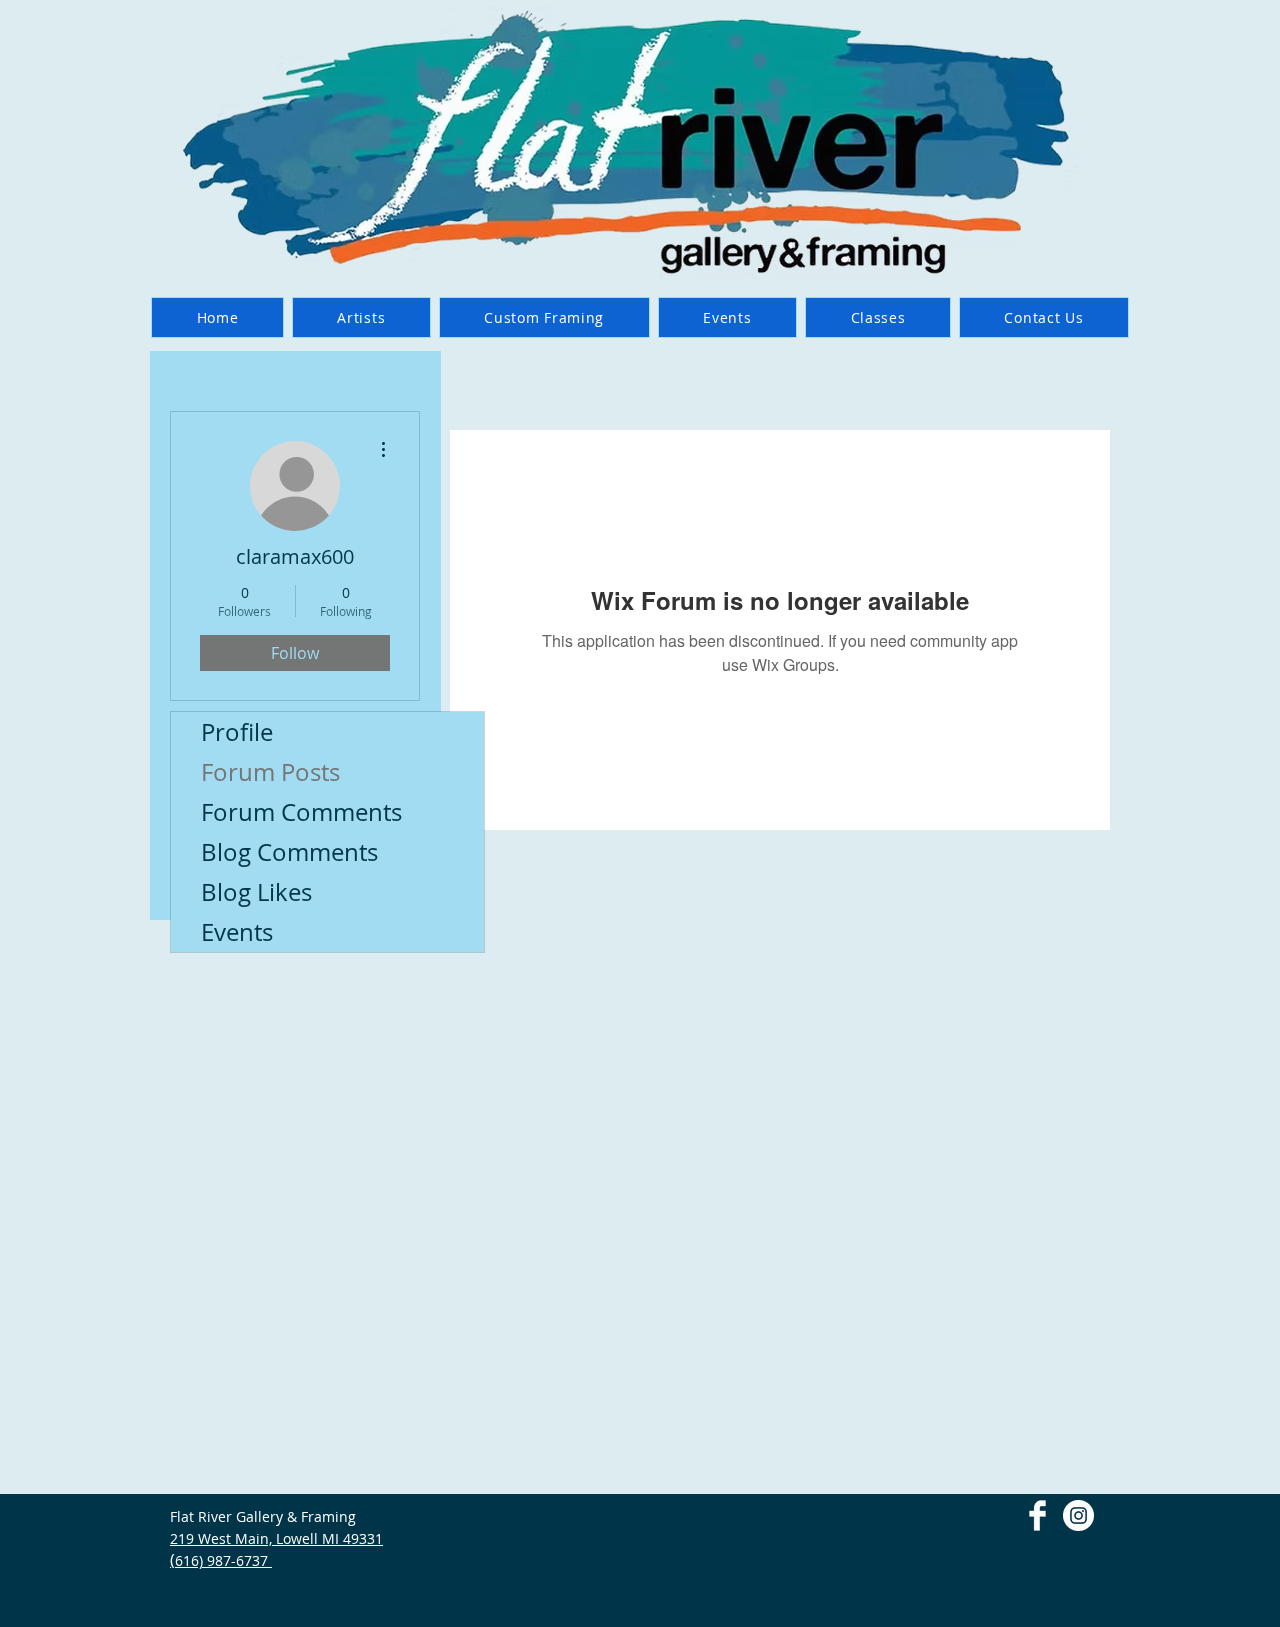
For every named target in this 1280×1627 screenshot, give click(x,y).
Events (237, 932)
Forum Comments (301, 812)
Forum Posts (270, 772)
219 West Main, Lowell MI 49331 (276, 1538)
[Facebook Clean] (1037, 1515)
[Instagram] (1078, 1515)
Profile (237, 732)
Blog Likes (256, 892)
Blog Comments (289, 852)
